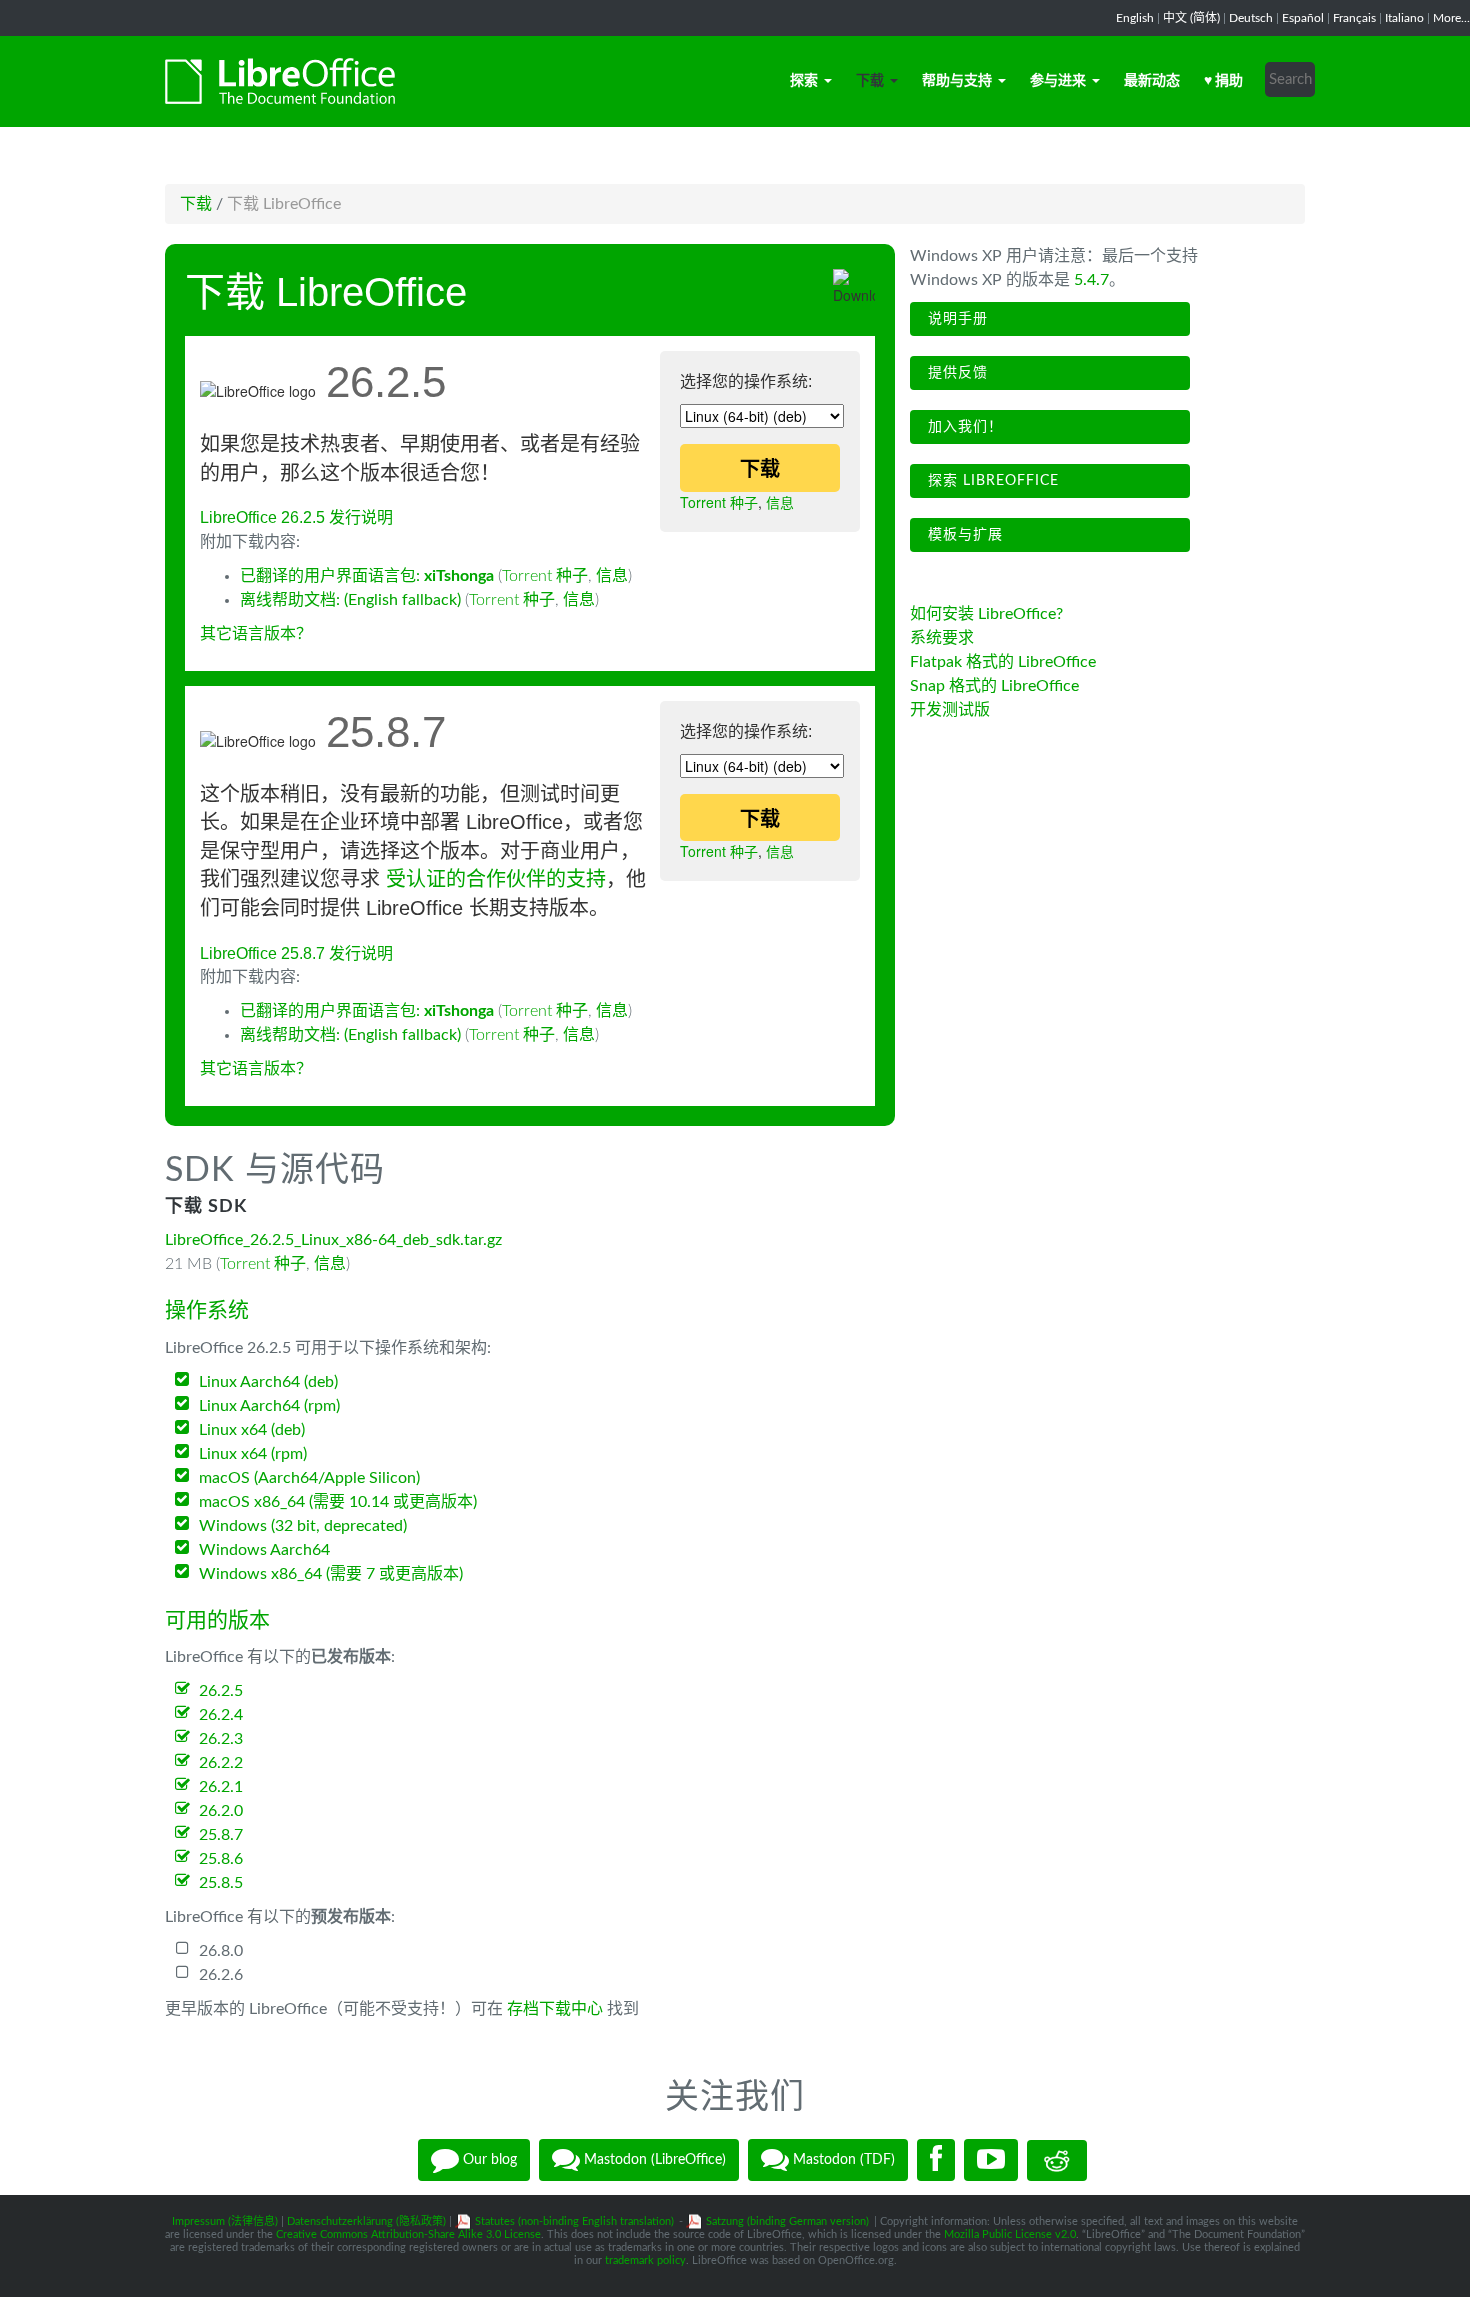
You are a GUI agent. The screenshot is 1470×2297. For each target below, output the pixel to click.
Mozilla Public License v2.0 (1010, 2234)
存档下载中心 (555, 2009)
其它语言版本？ (256, 634)
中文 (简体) (1191, 18)
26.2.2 (221, 1763)
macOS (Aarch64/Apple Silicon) (309, 1478)
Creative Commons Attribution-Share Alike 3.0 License (408, 2234)
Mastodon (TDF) (842, 2160)
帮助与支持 (957, 81)
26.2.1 (221, 1787)
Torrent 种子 (719, 502)
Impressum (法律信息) (225, 2221)
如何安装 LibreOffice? (986, 614)
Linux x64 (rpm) (253, 1454)
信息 (780, 502)
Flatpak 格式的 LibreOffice (1003, 662)
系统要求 (942, 638)
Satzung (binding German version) (787, 2221)
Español (1303, 18)
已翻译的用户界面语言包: (367, 576)
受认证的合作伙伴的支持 (496, 879)
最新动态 (1152, 81)
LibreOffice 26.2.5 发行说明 (296, 517)
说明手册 (955, 319)
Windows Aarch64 (264, 1550)
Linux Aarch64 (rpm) (269, 1406)
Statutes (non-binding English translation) (574, 2221)
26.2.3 (221, 1739)
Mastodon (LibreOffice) (653, 2160)
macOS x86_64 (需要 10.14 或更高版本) (338, 1502)
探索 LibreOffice (991, 481)
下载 (870, 81)
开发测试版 (950, 710)
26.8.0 (221, 1951)
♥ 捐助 (1223, 81)
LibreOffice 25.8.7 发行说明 (296, 953)
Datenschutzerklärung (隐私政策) (366, 2221)
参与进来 (1058, 81)
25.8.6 (221, 1859)
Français (1354, 18)
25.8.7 (221, 1835)
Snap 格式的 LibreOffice (994, 686)
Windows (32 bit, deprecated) (303, 1526)
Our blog (488, 2160)
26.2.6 (221, 1975)
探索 (804, 81)
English (1135, 18)
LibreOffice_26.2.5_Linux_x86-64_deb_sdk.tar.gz (333, 1240)
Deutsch (1251, 18)
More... (1451, 18)
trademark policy (645, 2260)
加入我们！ (963, 427)
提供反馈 (955, 373)
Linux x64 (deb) (252, 1430)
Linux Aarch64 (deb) (268, 1382)
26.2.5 (221, 1691)
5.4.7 (1091, 280)
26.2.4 (221, 1715)
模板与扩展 (963, 535)
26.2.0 (221, 1811)
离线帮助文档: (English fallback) (350, 600)
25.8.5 (221, 1883)
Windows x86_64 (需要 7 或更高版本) (331, 1574)
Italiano (1404, 18)
